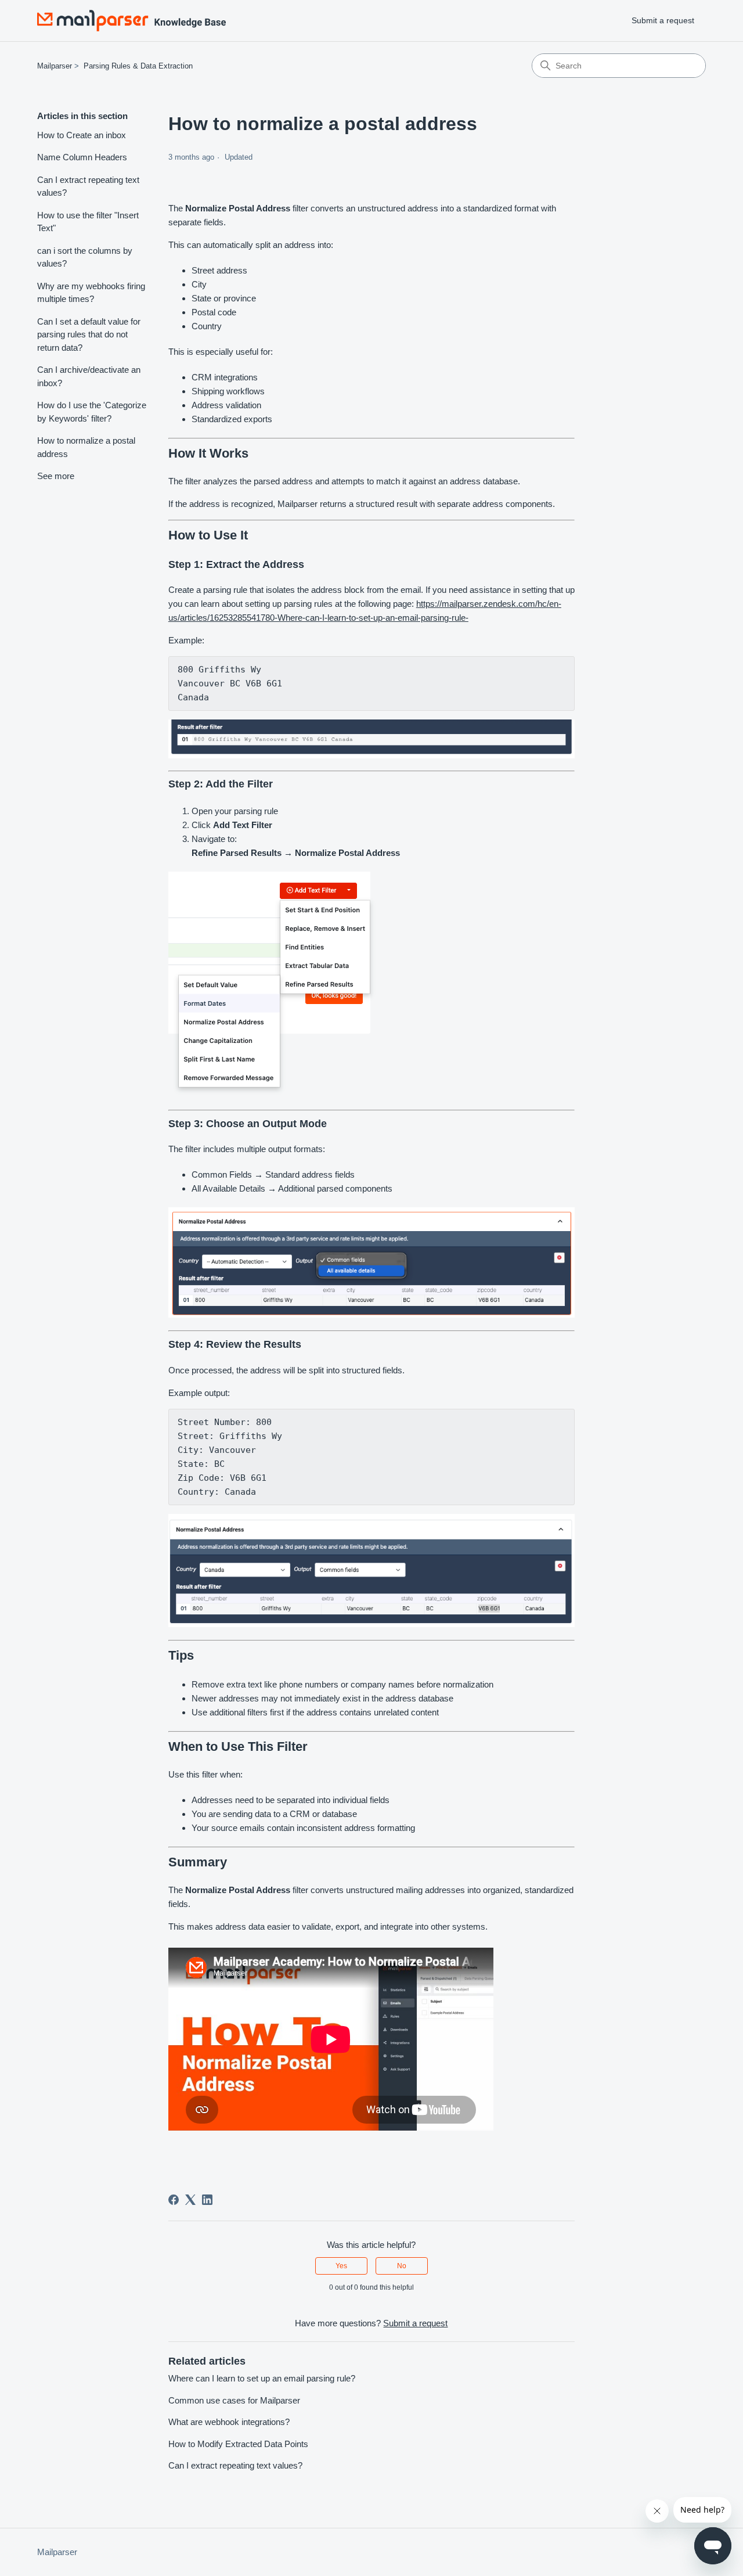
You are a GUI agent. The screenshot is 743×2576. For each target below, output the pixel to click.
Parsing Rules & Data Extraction (138, 66)
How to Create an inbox (82, 135)
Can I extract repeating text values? (88, 186)
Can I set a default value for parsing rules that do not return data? (89, 334)
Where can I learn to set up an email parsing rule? (262, 2378)
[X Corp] (190, 2200)
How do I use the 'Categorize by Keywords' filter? (92, 412)
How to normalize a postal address (86, 447)
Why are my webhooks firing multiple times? (91, 293)
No (402, 2266)
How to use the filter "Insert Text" (88, 222)
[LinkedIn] (207, 2200)
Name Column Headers (82, 157)
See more (56, 476)
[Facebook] (174, 2200)
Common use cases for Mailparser (234, 2400)
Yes (341, 2266)
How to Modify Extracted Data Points (238, 2444)
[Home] (131, 21)
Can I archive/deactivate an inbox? (89, 376)
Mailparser (55, 66)
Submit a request (663, 20)
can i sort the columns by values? (85, 257)
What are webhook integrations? (229, 2422)
